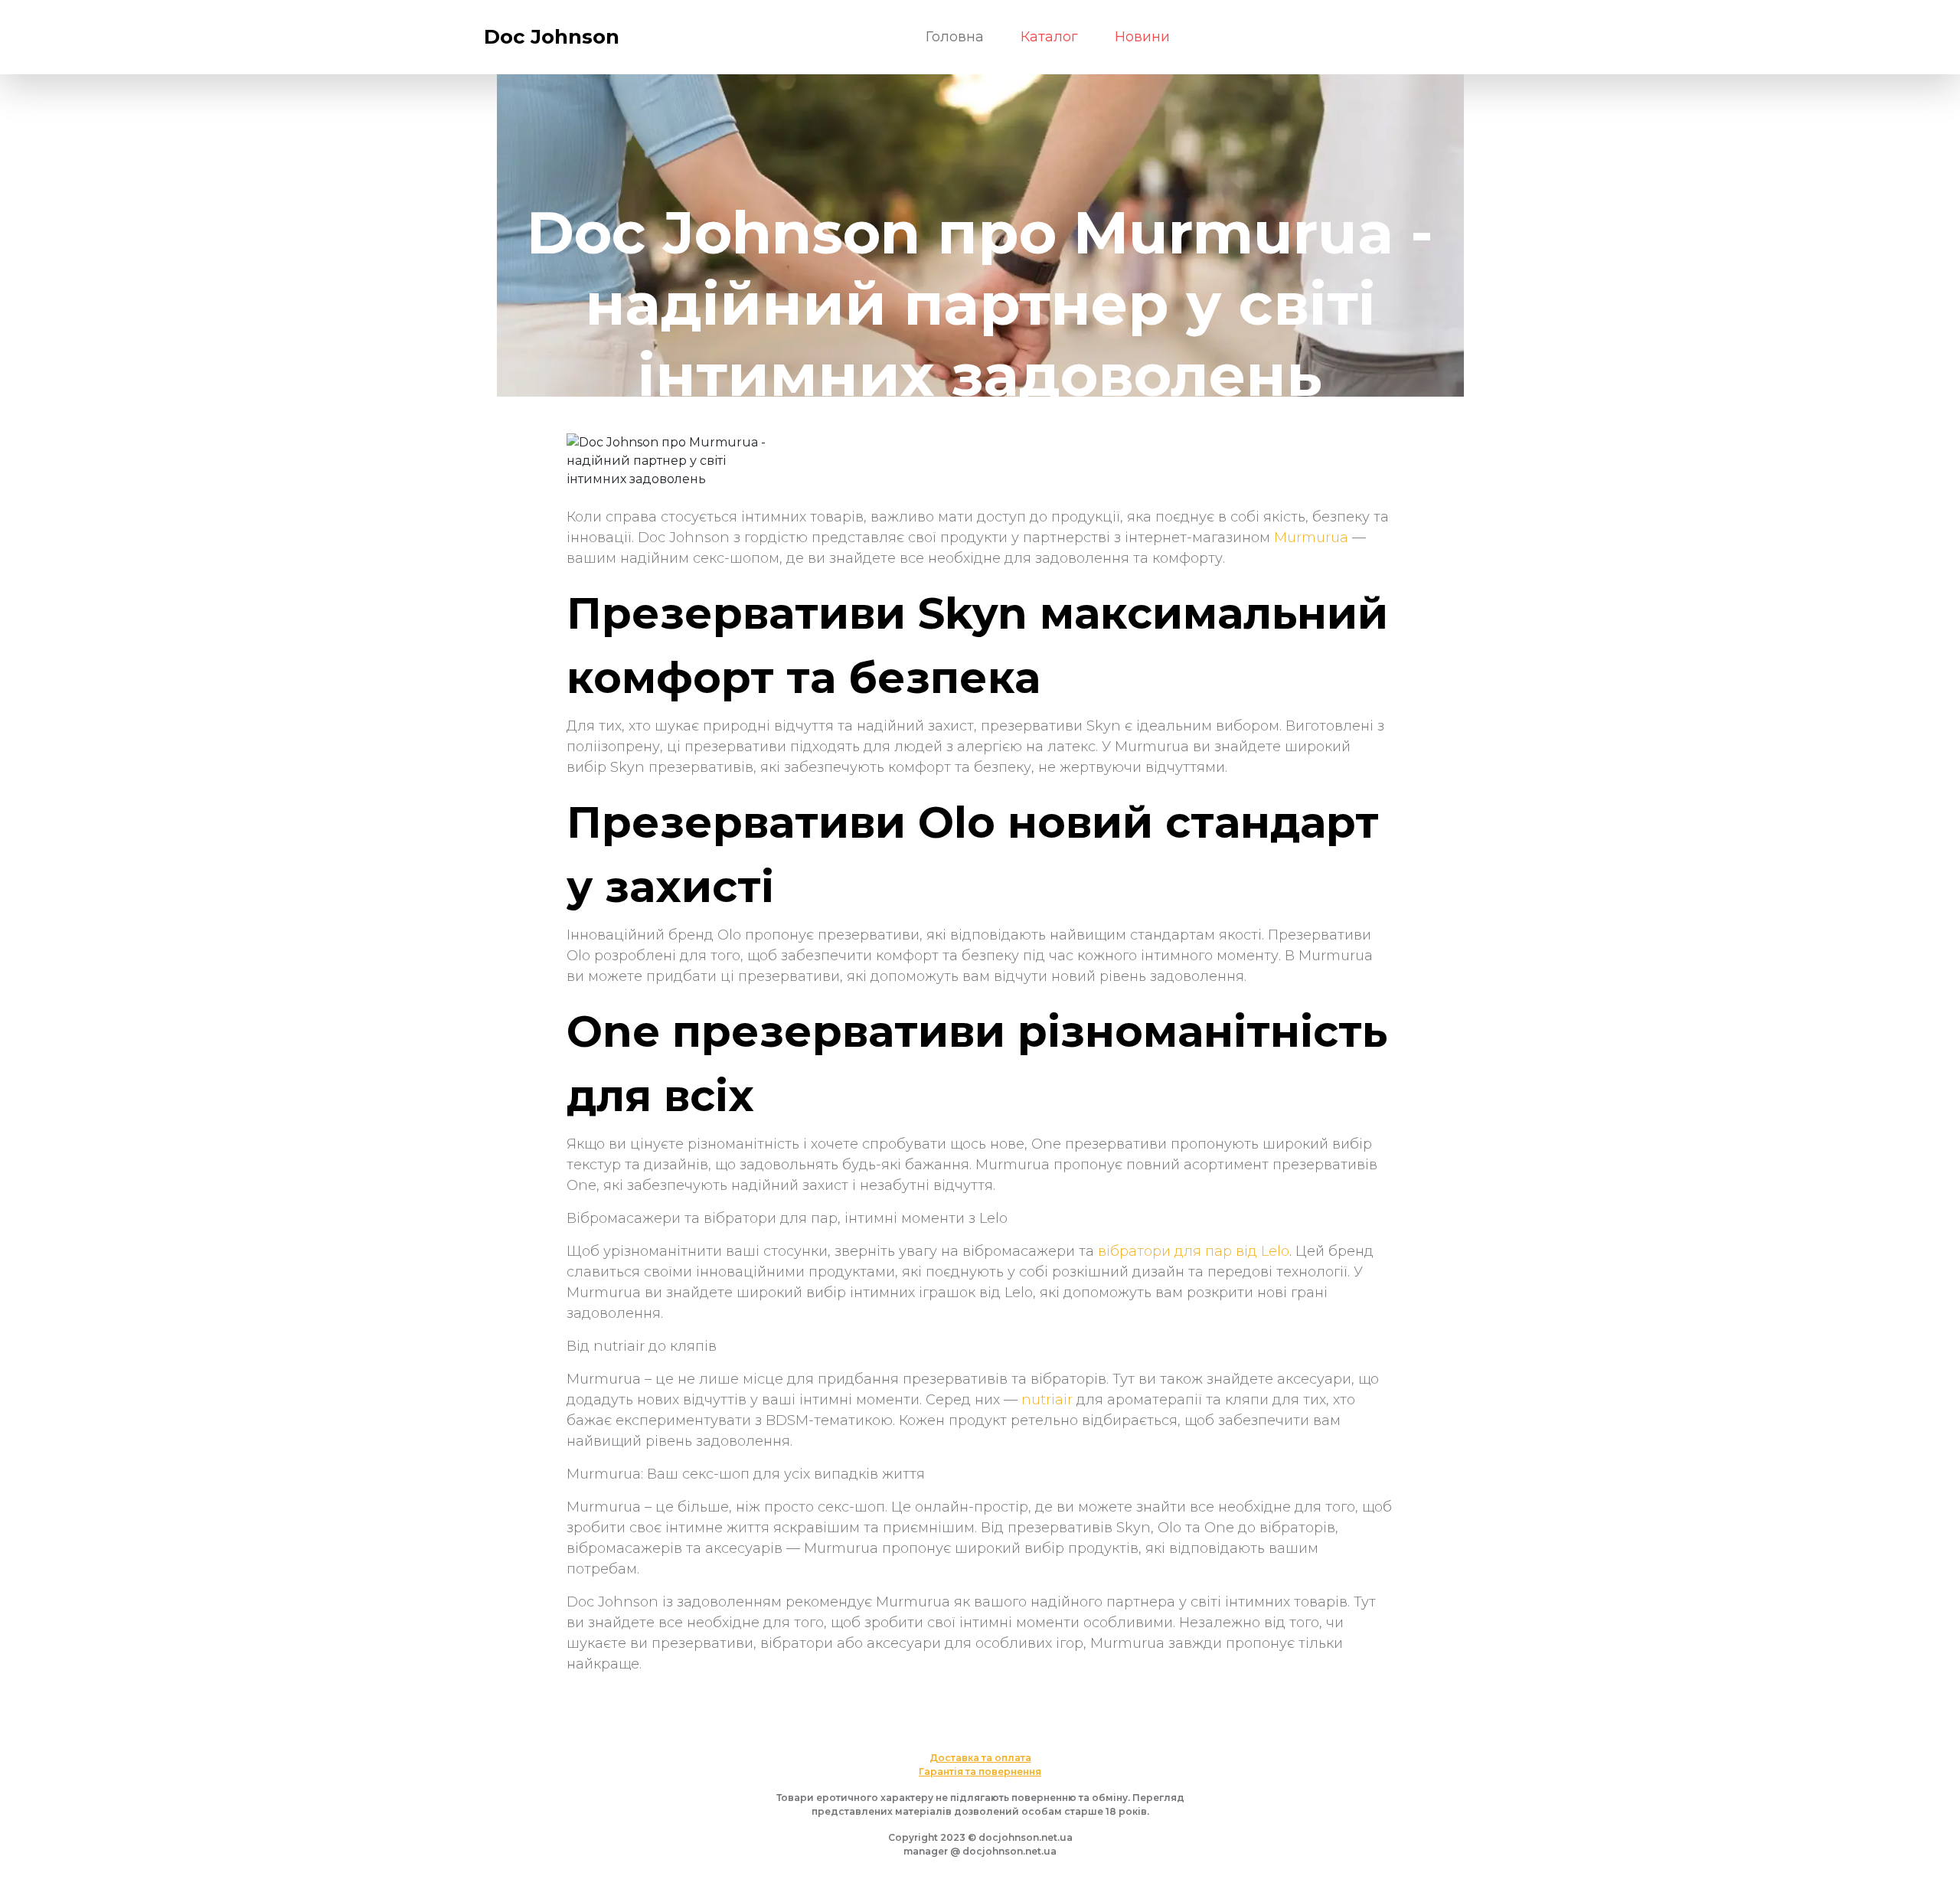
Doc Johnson (552, 37)
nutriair (1047, 1400)
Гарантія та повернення (980, 1772)
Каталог (1049, 37)
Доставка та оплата (980, 1758)
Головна (955, 37)
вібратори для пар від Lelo (1194, 1251)
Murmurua (1311, 538)
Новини (1142, 37)
